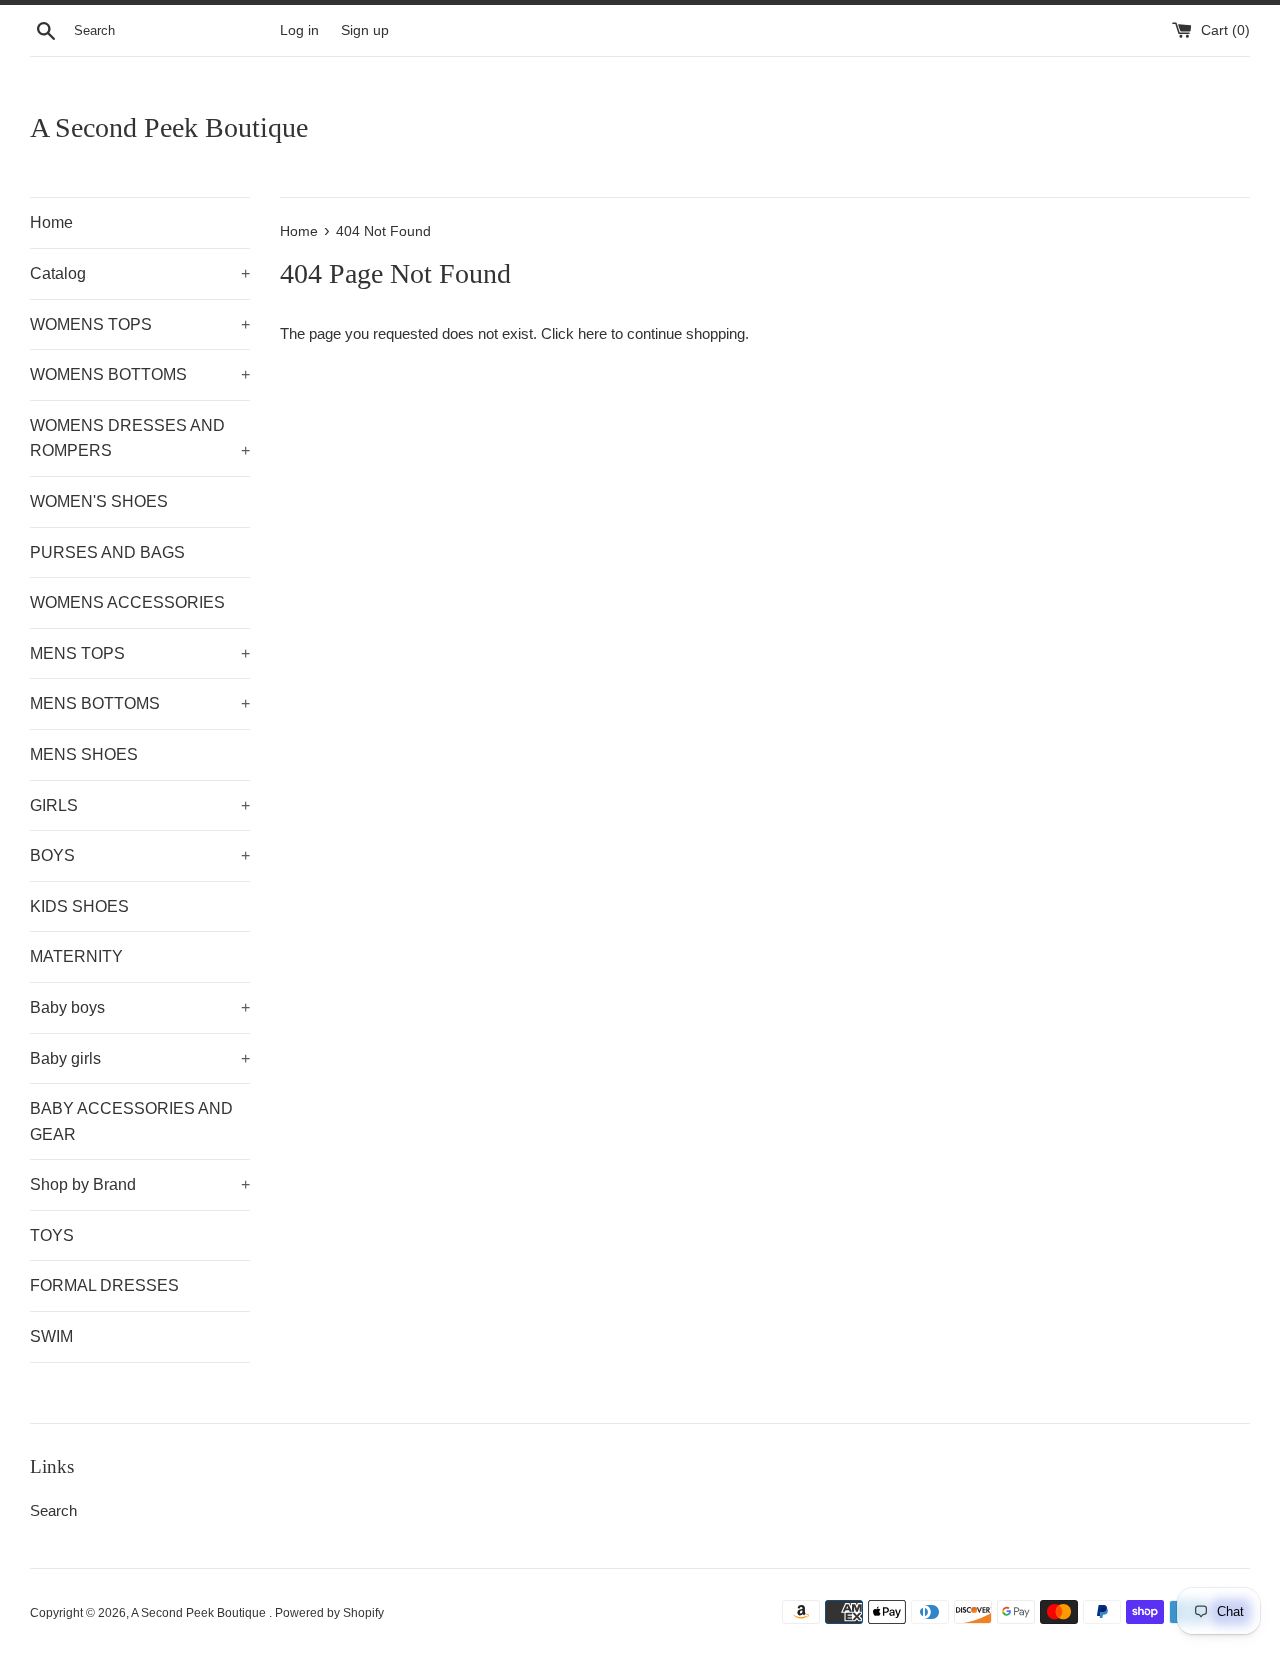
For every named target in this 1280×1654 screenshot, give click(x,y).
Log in (299, 30)
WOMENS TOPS (140, 324)
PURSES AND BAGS (107, 552)
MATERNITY (76, 956)
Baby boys (140, 1007)
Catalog (140, 273)
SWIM (51, 1336)
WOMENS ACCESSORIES (127, 602)
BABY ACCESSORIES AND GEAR (131, 1121)
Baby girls (140, 1058)
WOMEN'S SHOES (99, 501)
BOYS (140, 855)
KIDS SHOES (79, 906)
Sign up (365, 30)
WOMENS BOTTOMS (140, 374)
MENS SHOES (84, 754)
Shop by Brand (140, 1184)
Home (51, 222)
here (592, 333)
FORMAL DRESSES (104, 1285)
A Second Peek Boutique (169, 127)
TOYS (52, 1235)
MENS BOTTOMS (140, 703)
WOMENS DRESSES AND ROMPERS (140, 438)
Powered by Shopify (329, 1613)
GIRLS (140, 805)
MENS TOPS (140, 653)
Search (53, 1510)
